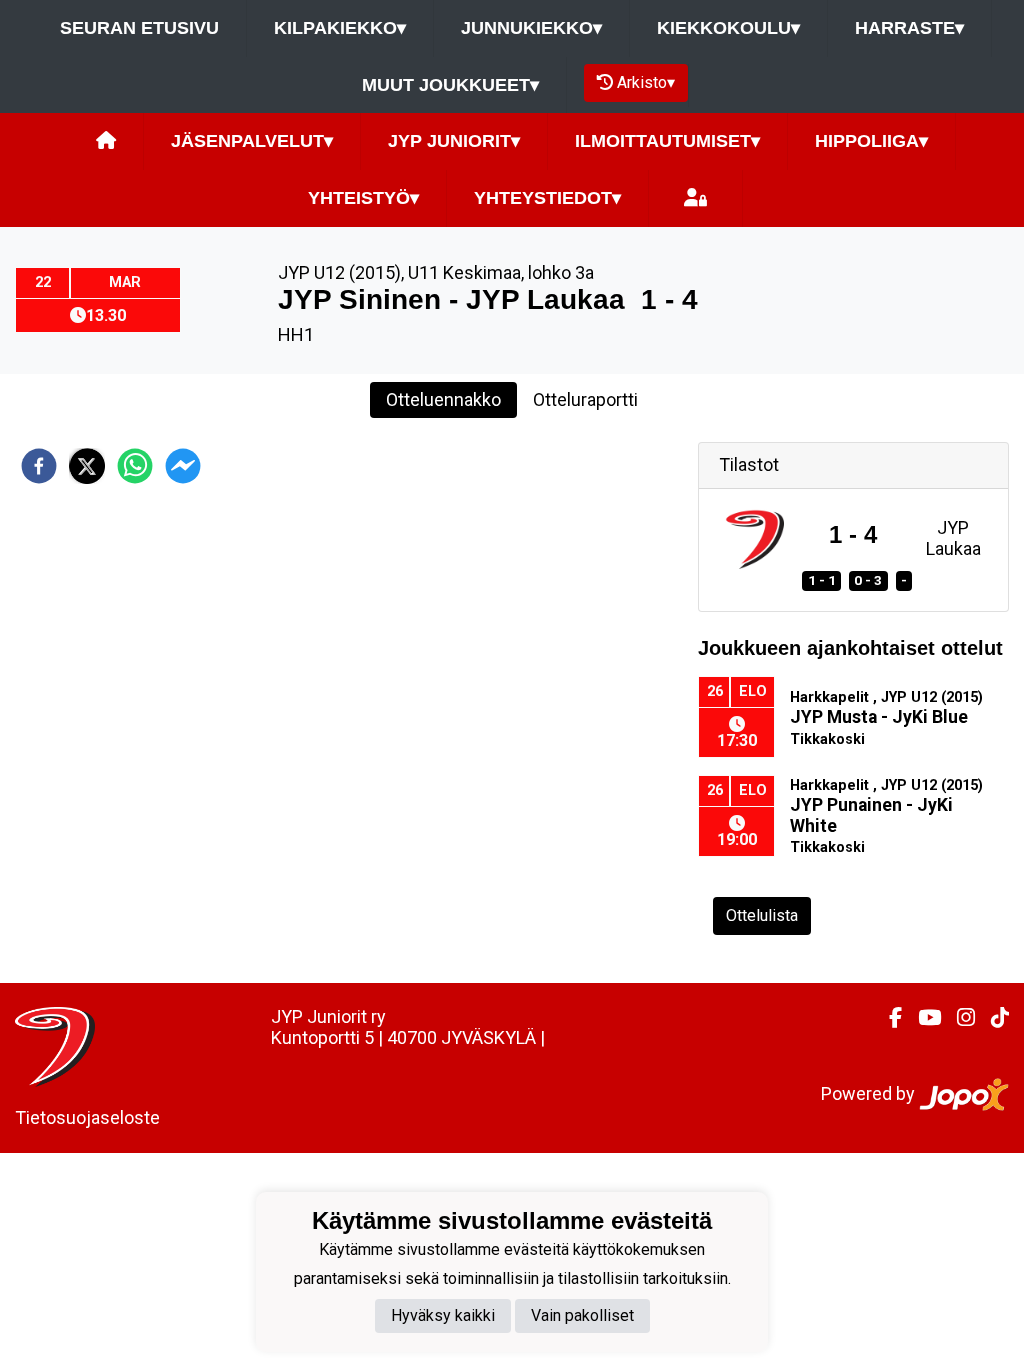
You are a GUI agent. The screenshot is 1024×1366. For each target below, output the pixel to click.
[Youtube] (921, 1018)
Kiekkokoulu (728, 28)
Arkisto (646, 82)
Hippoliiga (871, 141)
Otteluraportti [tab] (585, 399)
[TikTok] (992, 1018)
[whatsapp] (135, 466)
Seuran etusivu (139, 28)
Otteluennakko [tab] (443, 399)
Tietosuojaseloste (87, 1117)
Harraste (909, 28)
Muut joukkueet (450, 85)
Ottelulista (762, 915)
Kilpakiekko (340, 28)
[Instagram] (958, 1018)
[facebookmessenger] (183, 466)
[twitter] (87, 466)
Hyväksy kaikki (443, 1315)
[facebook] (39, 466)
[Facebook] (887, 1018)
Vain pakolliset (582, 1315)
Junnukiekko (531, 28)
